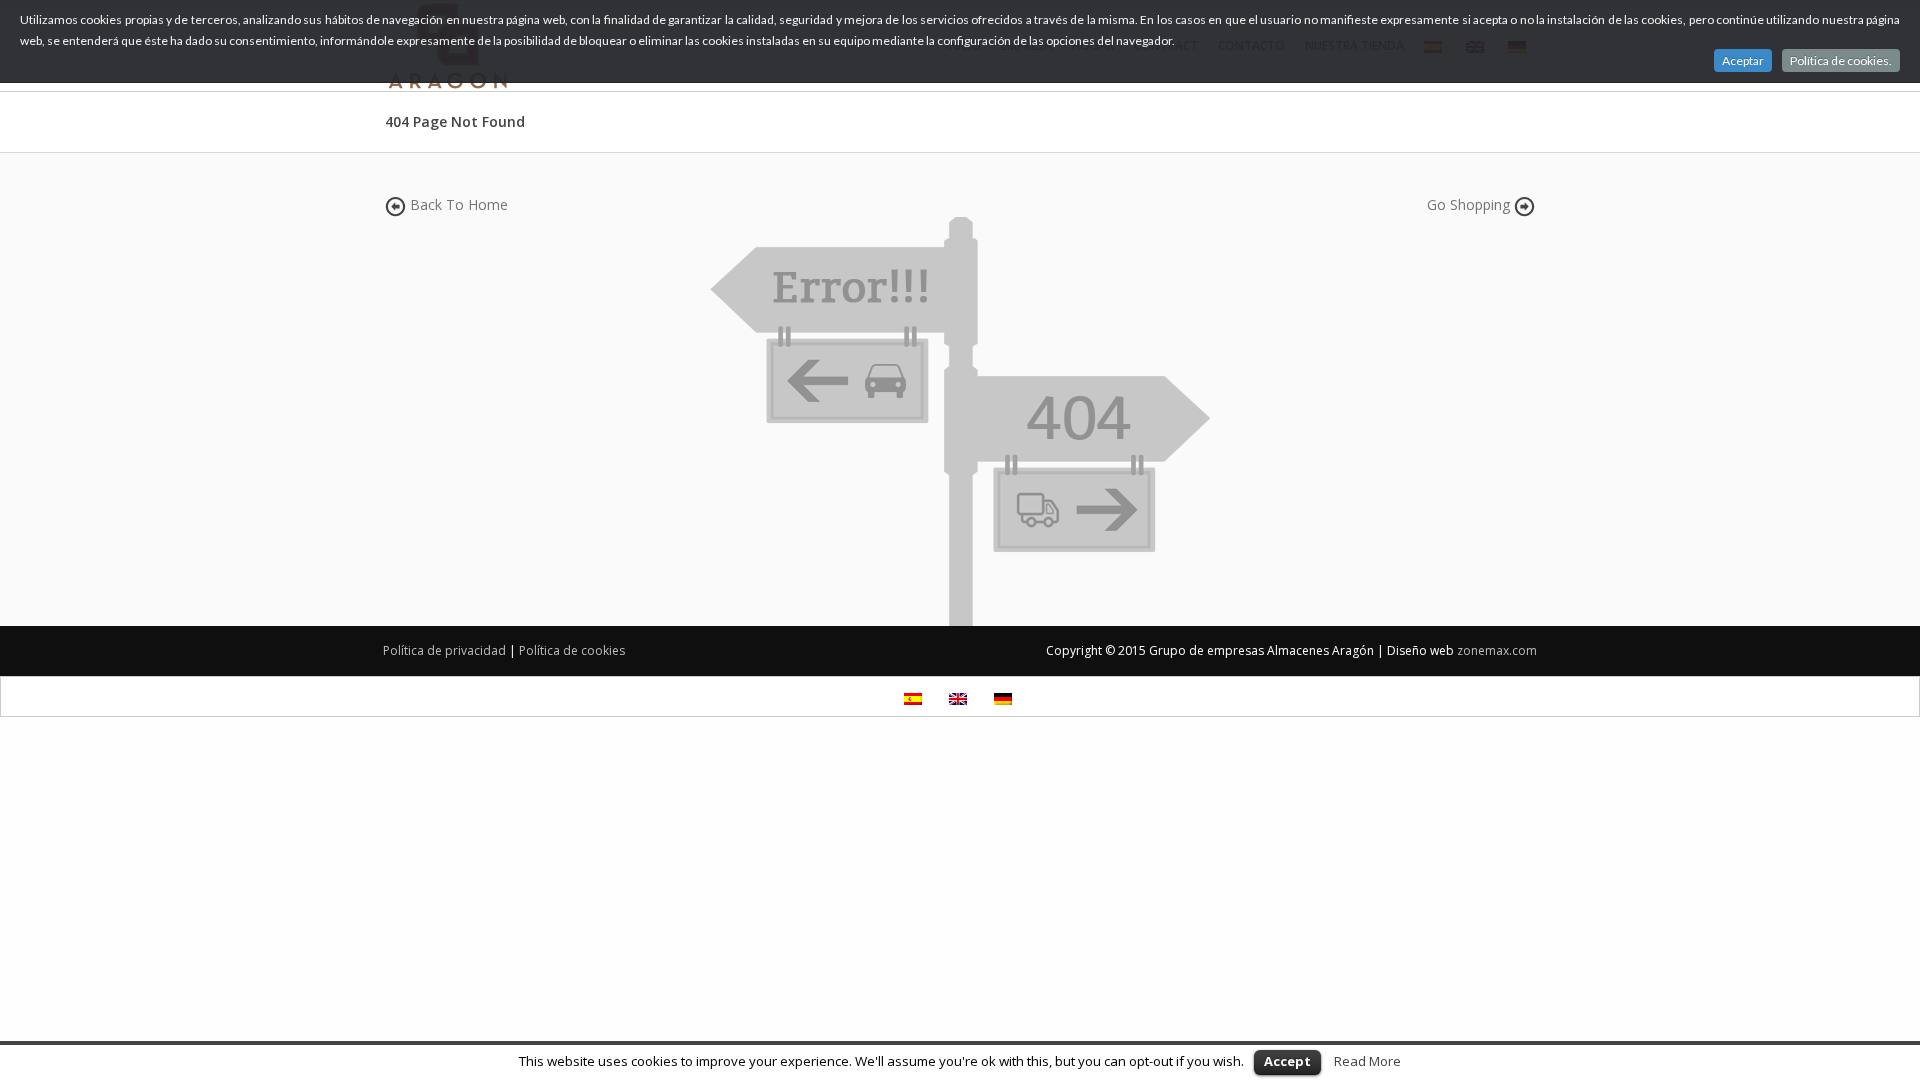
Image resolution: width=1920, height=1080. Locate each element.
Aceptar (1743, 60)
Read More (1367, 1061)
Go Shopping (1468, 204)
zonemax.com (1497, 650)
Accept (1287, 1061)
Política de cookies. (1841, 60)
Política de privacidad (444, 650)
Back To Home (459, 204)
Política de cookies (572, 650)
